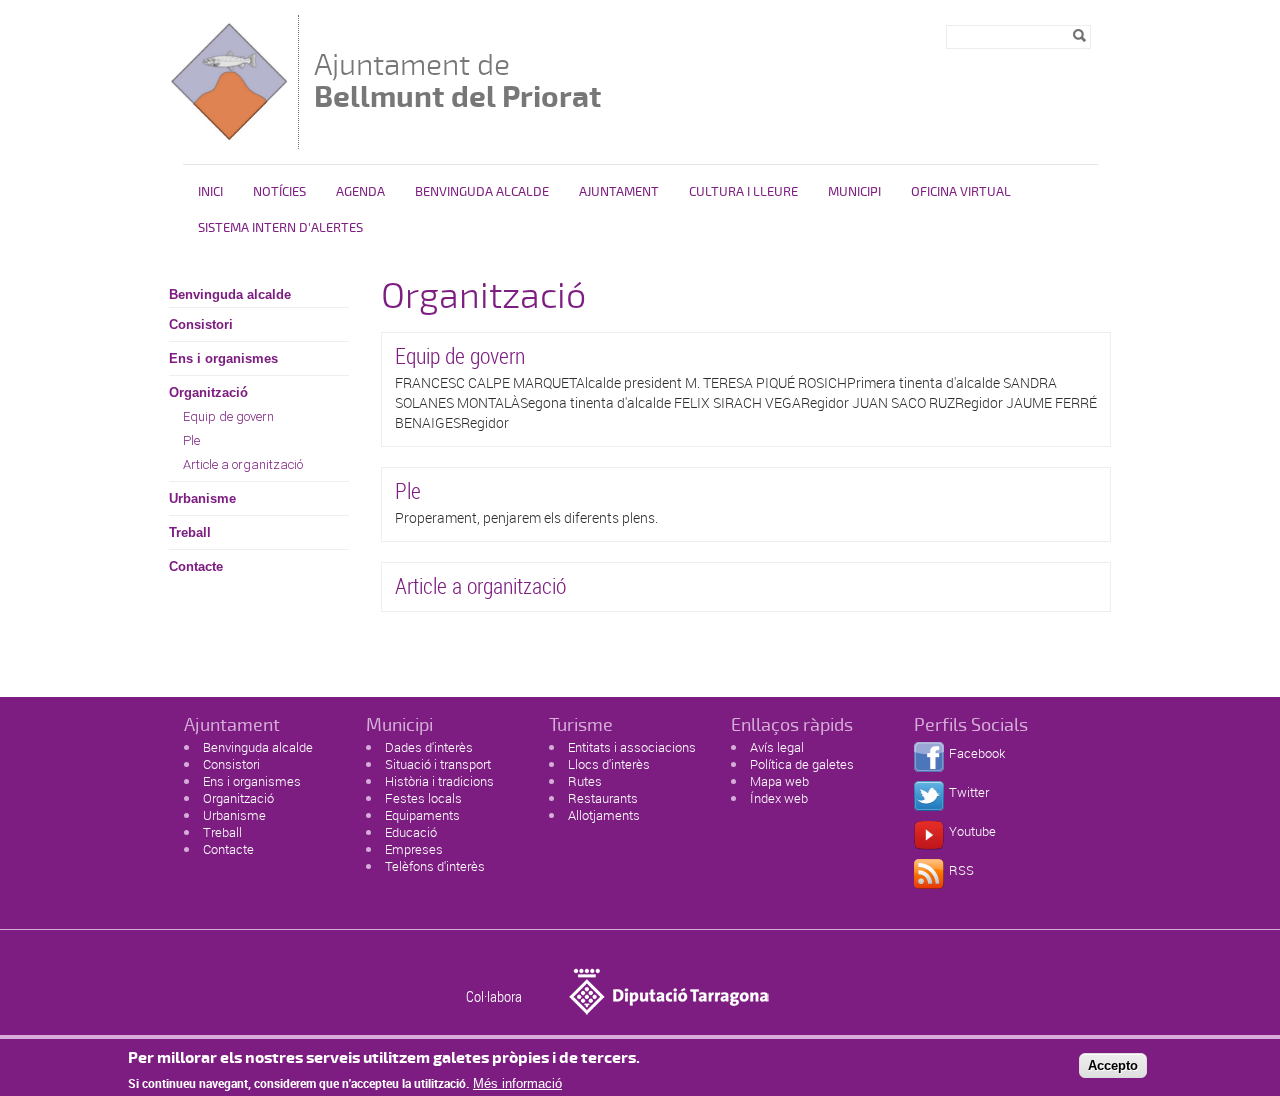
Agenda (360, 192)
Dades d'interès (429, 747)
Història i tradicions (439, 781)
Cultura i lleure (743, 192)
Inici (210, 192)
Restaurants (603, 798)
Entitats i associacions (632, 747)
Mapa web (779, 781)
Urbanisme (202, 498)
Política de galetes (802, 764)
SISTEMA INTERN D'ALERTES (280, 228)
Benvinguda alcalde (482, 192)
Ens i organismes (223, 358)
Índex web (779, 798)
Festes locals (423, 798)
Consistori (201, 324)
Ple (191, 440)
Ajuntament (619, 192)
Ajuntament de (457, 80)
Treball (190, 532)
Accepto (1113, 1064)
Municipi (854, 192)
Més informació (517, 1083)
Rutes (585, 781)
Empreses (414, 849)
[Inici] (228, 139)
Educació (411, 832)
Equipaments (422, 815)
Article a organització (243, 464)
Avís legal (777, 747)
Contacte (196, 566)
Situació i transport (438, 764)
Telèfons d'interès (435, 866)
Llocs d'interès (609, 764)
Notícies (279, 192)
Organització (208, 392)
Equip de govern (228, 416)
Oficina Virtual (961, 192)
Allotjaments (604, 815)
